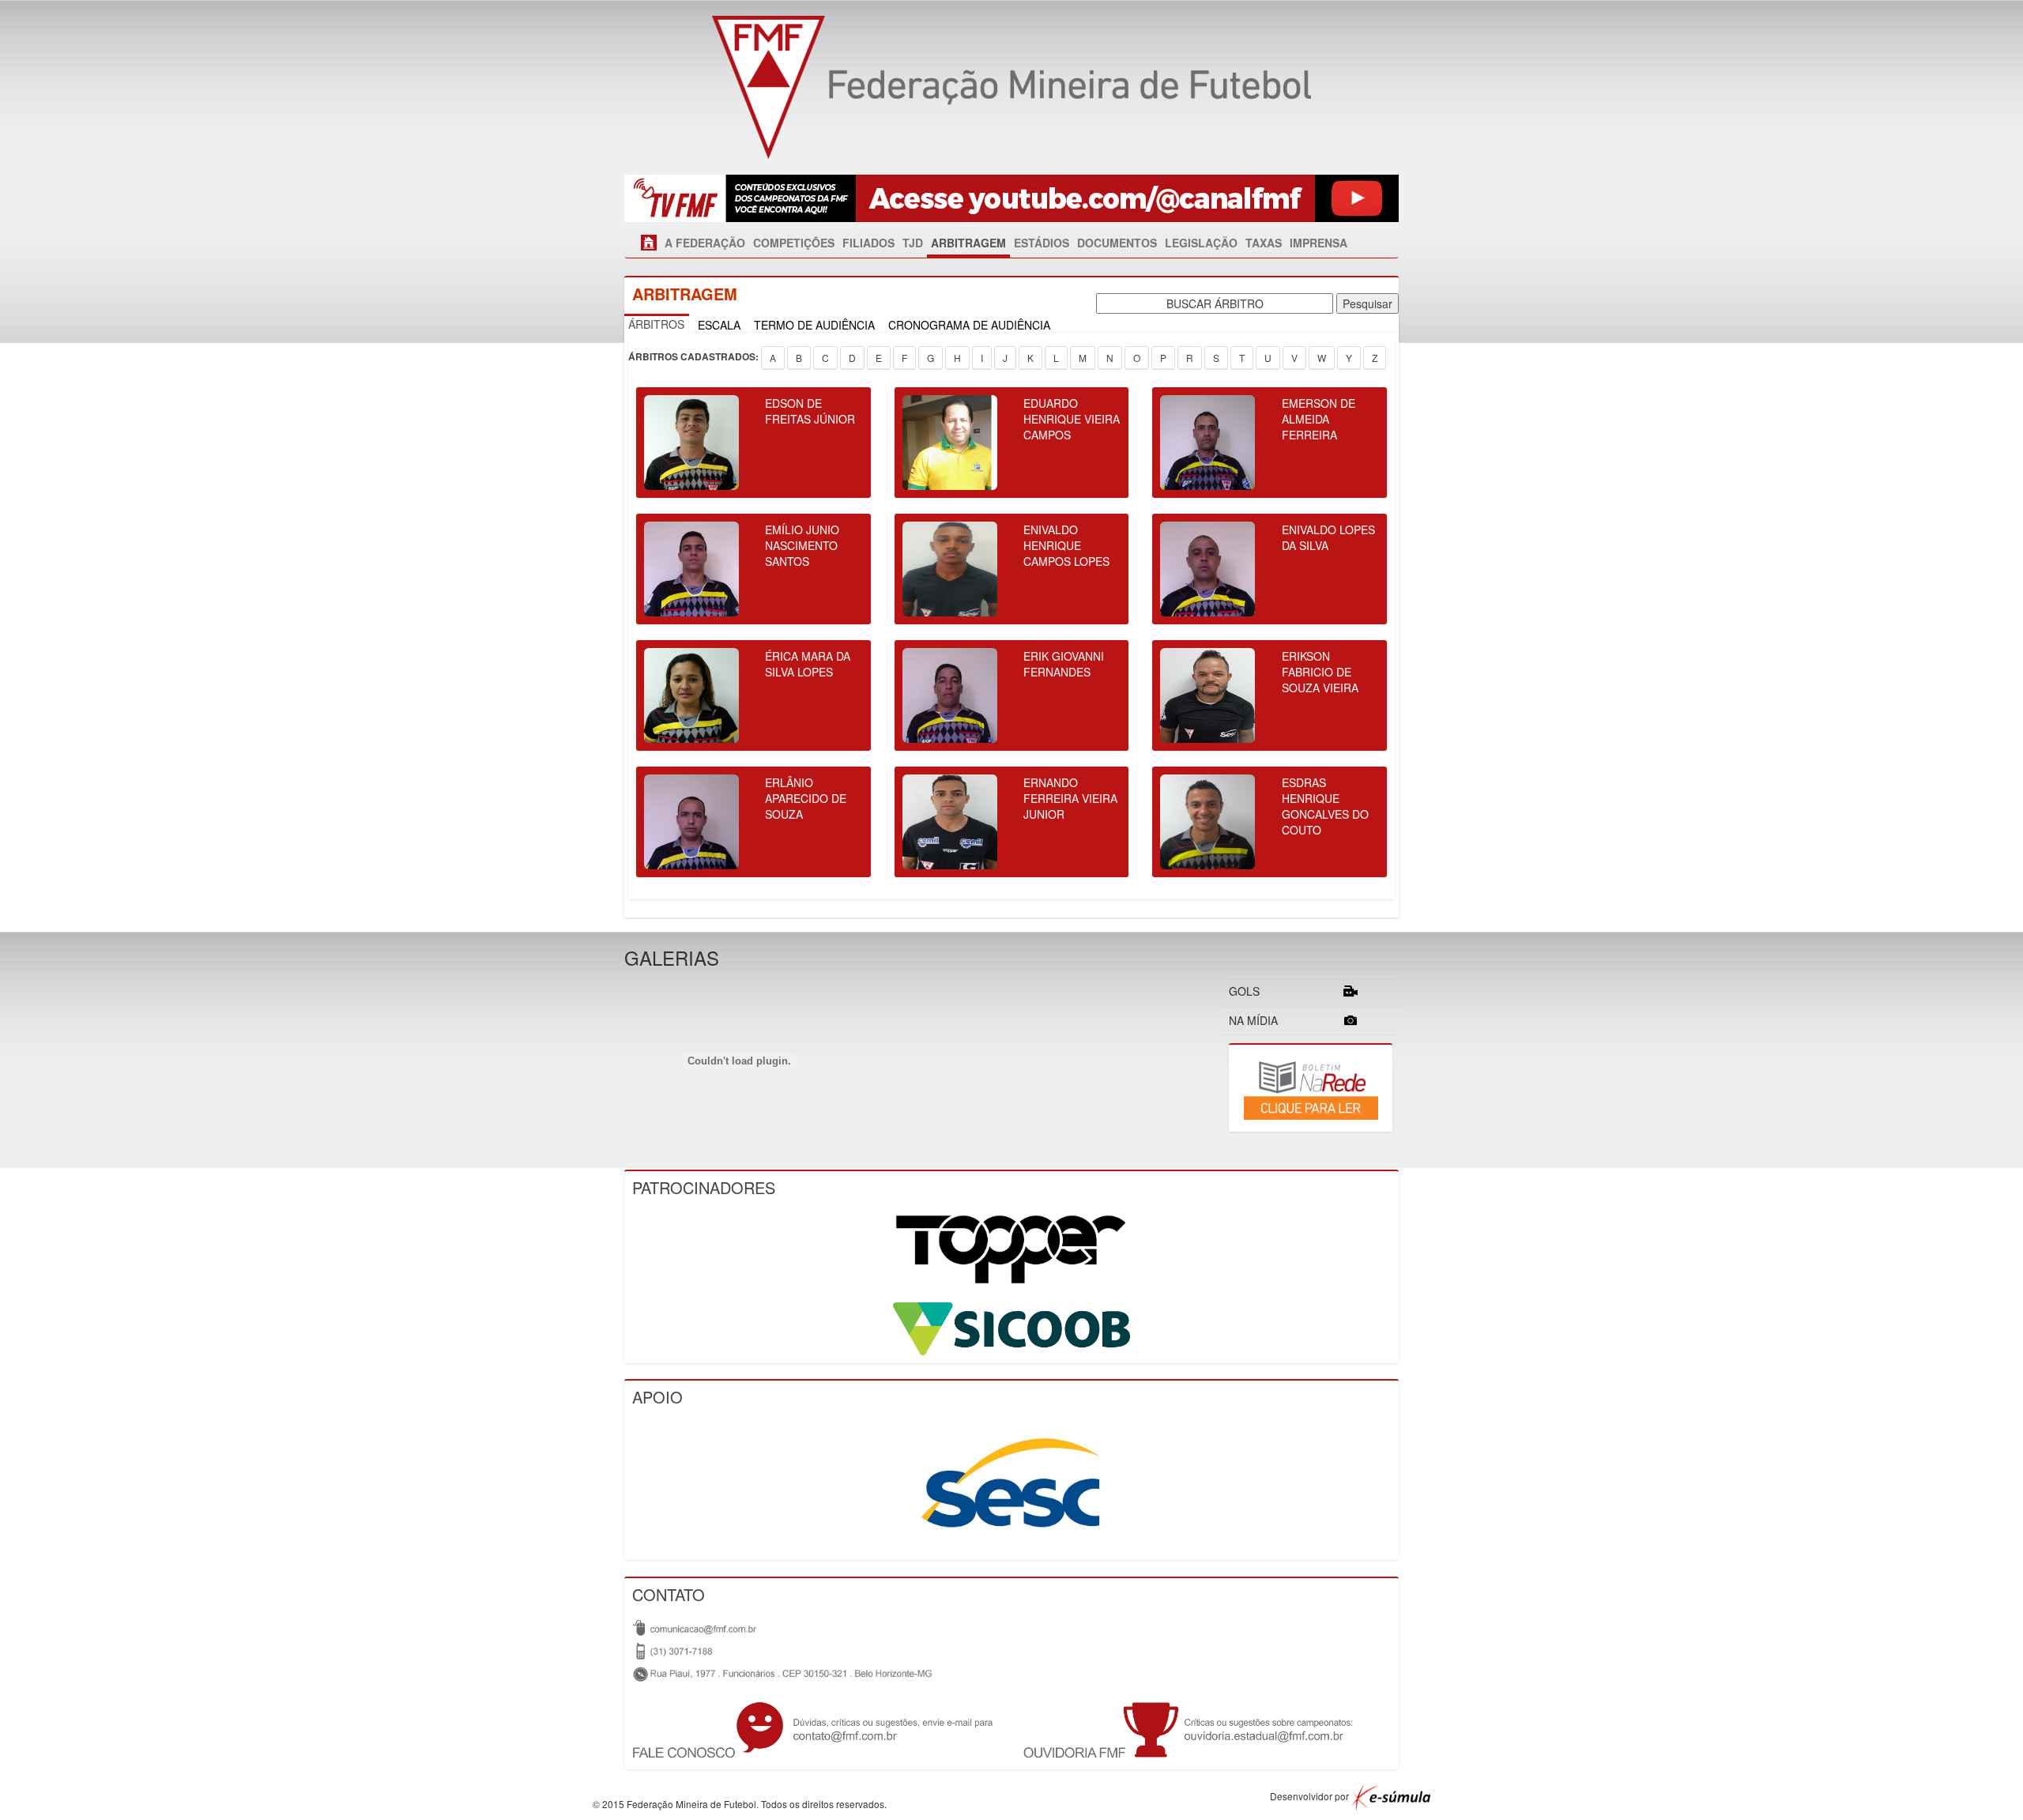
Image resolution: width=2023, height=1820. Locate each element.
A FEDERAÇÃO (705, 243)
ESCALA (719, 325)
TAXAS (1264, 243)
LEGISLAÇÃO (1201, 243)
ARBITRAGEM (968, 243)
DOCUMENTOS (1117, 243)
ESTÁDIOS (1042, 243)
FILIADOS (868, 243)
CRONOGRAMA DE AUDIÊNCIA (969, 325)
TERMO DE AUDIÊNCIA (814, 325)
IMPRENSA (1319, 243)
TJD (913, 243)
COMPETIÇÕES (794, 243)
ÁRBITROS (656, 324)
